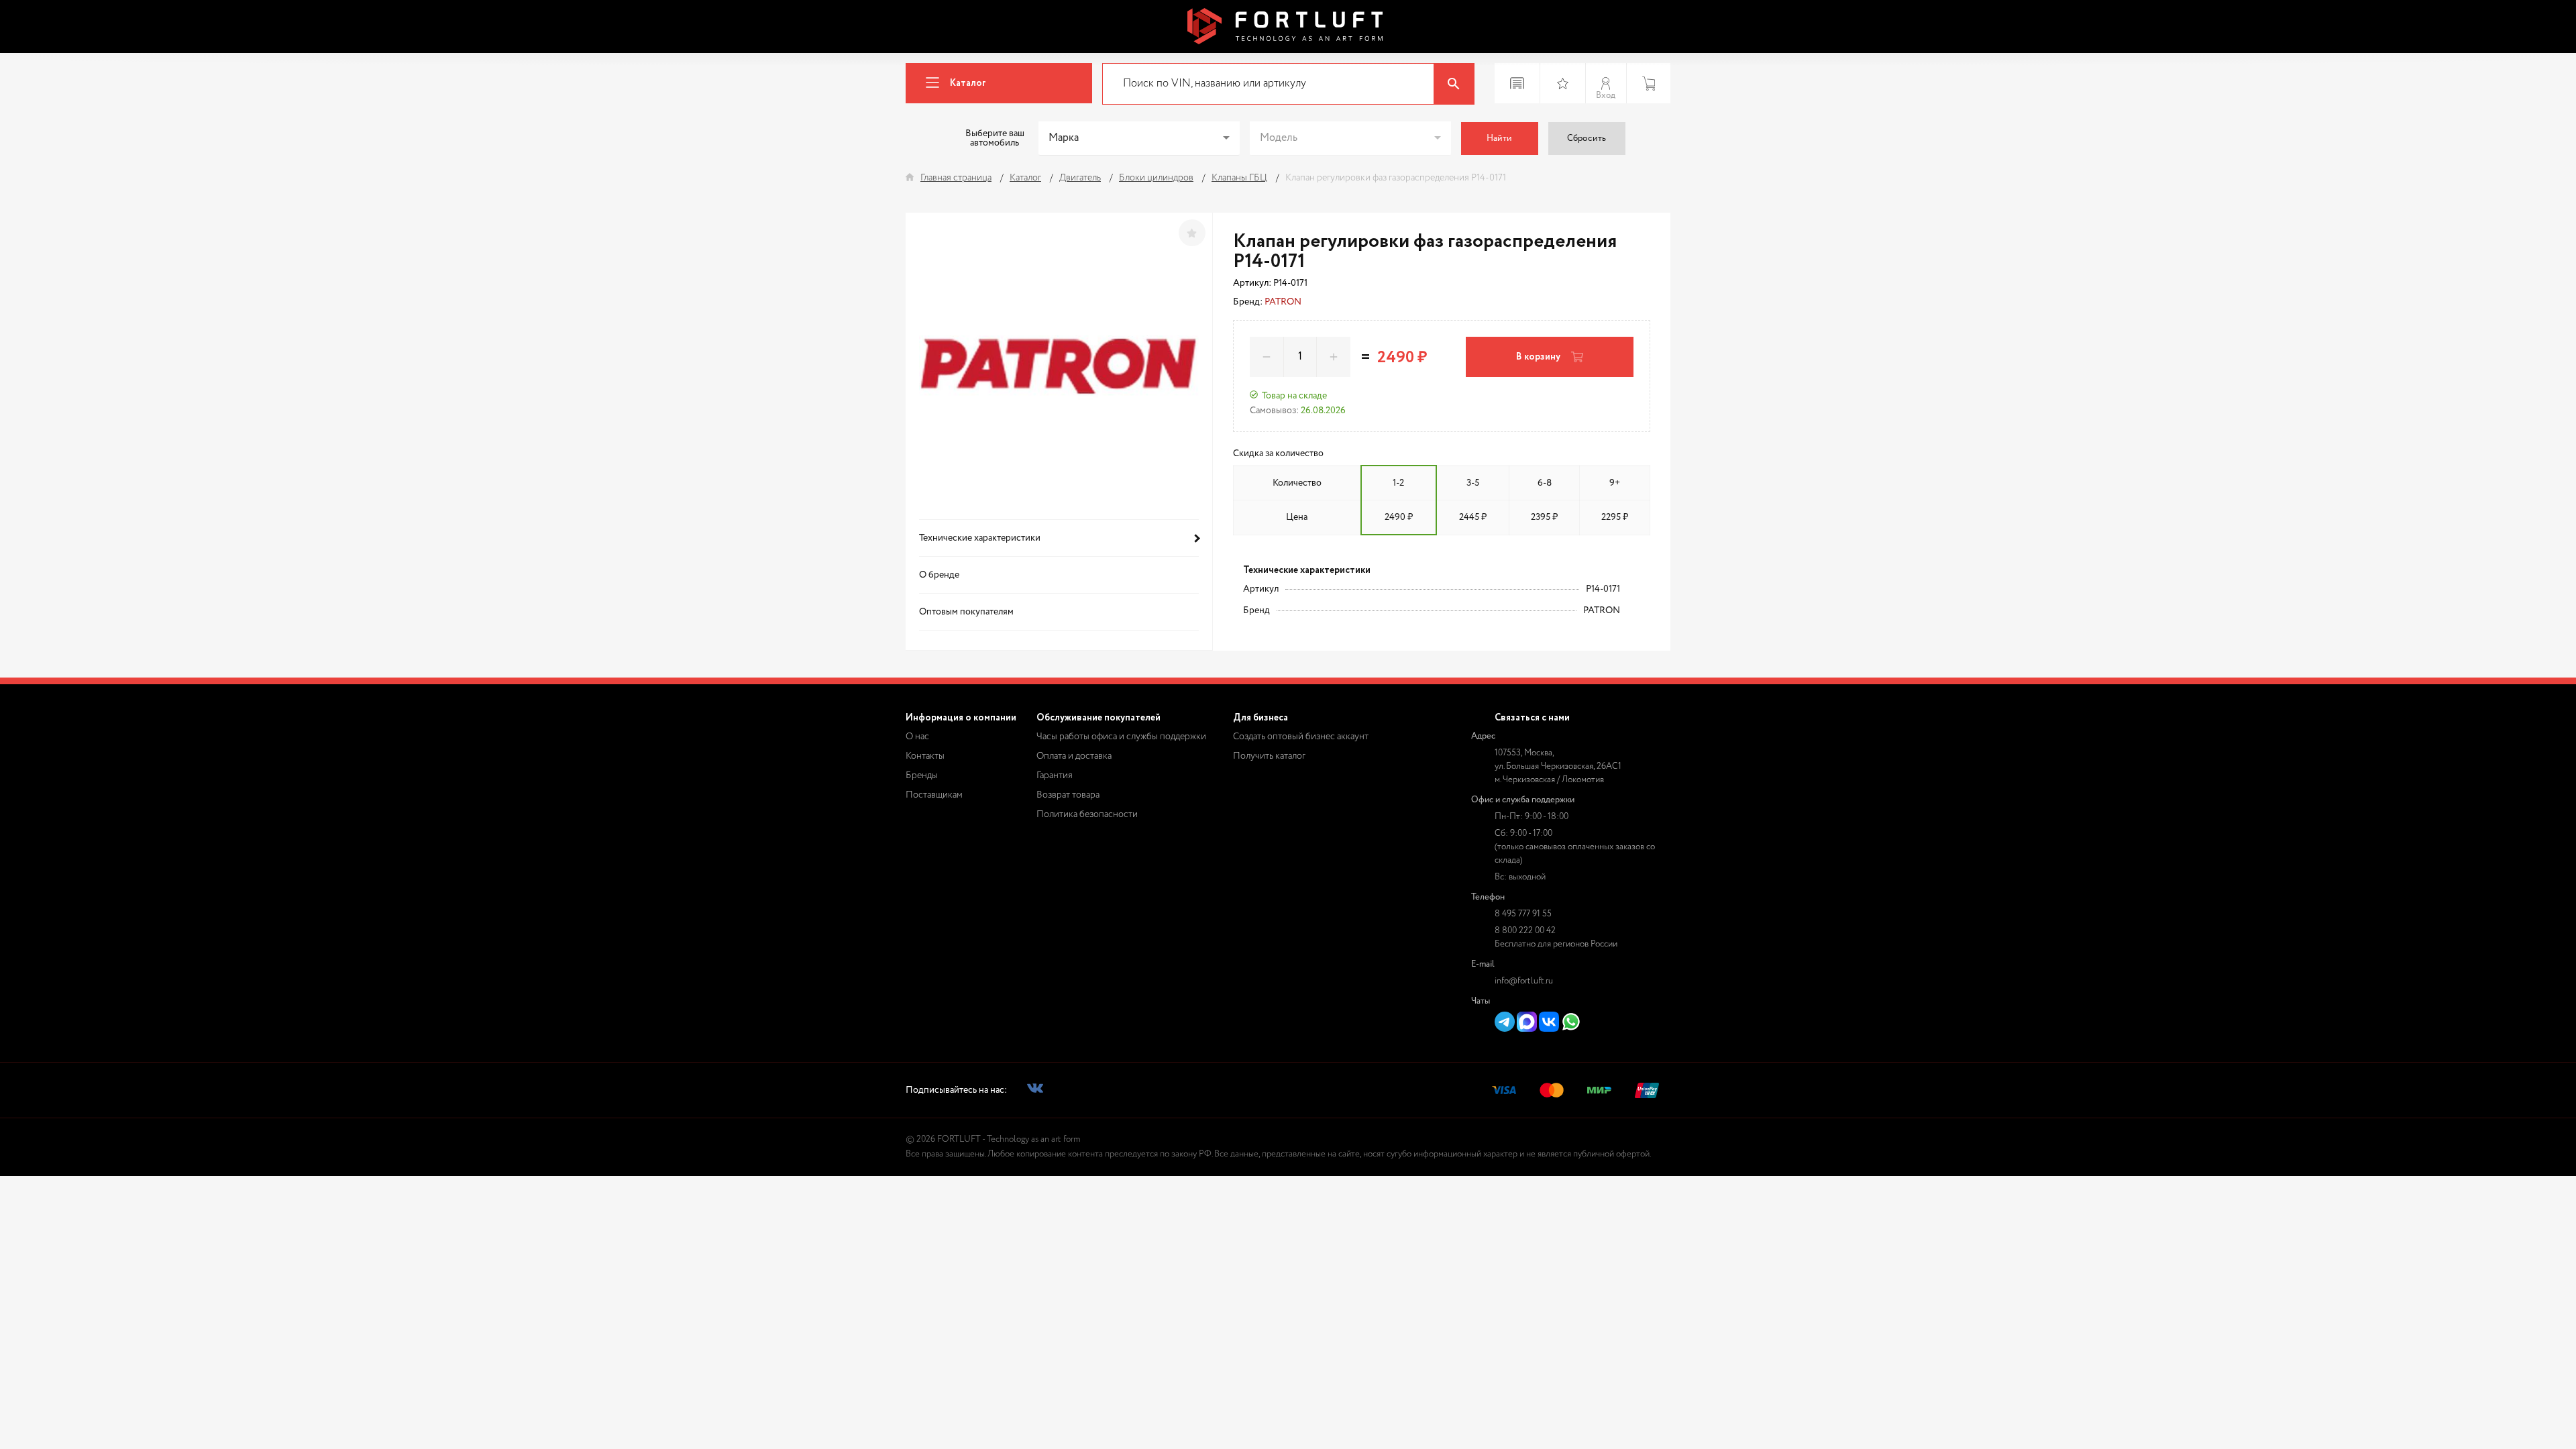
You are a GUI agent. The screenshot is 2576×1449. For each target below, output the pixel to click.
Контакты (925, 756)
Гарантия (1055, 775)
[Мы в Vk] (1035, 1090)
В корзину (1538, 357)
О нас (917, 737)
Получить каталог (1269, 756)
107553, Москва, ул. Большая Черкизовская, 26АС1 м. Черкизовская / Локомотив (1558, 766)
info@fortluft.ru (1524, 981)
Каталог (968, 83)
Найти (1499, 139)
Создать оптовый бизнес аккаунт (1301, 737)
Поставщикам (934, 795)
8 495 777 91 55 (1523, 914)
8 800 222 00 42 (1525, 931)
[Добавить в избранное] (1192, 233)
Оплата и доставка (1074, 756)
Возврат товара (1068, 795)
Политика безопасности (1087, 814)
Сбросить (1587, 139)
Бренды (922, 775)
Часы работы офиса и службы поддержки (1121, 737)
